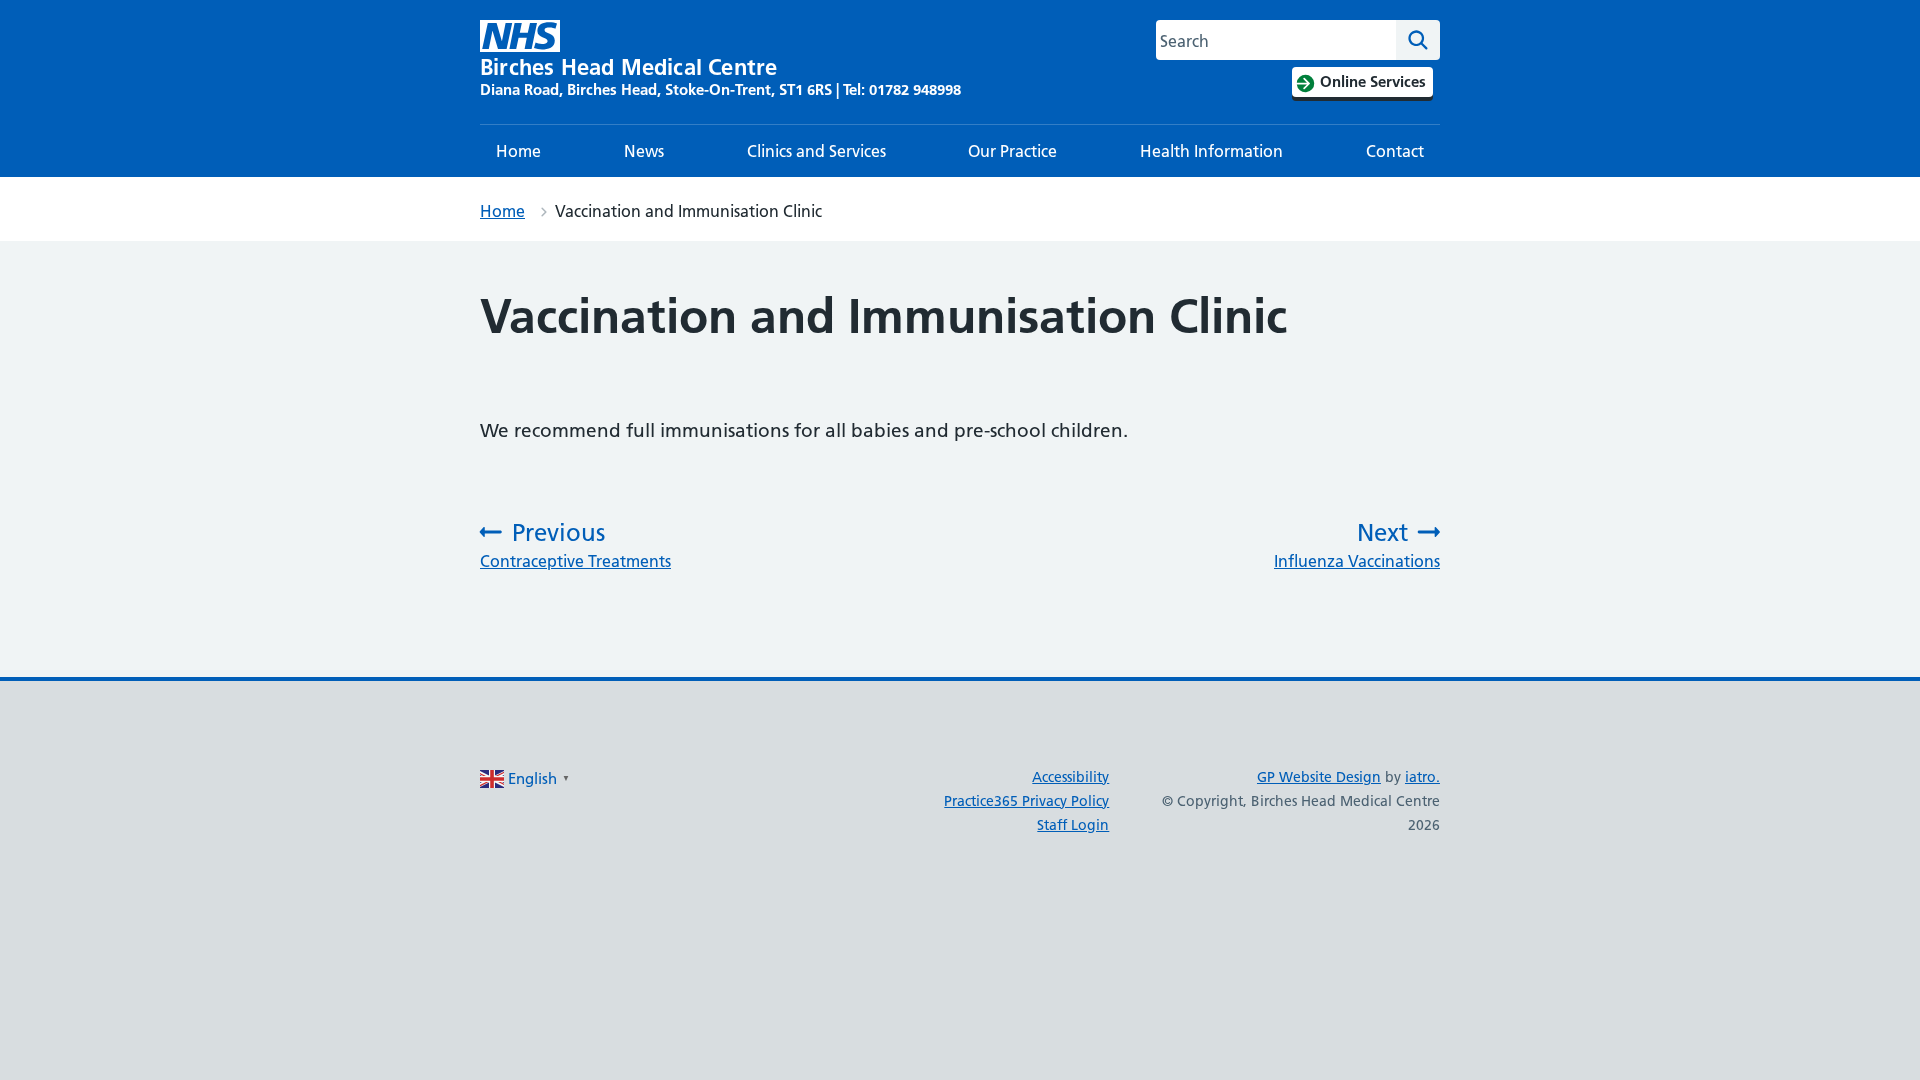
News (644, 151)
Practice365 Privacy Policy (1026, 801)
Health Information (1211, 151)
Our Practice (1012, 151)
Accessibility (1070, 777)
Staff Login (1073, 825)
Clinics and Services (816, 151)
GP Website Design (1319, 777)
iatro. (1422, 777)
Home (518, 151)
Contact (1395, 151)
